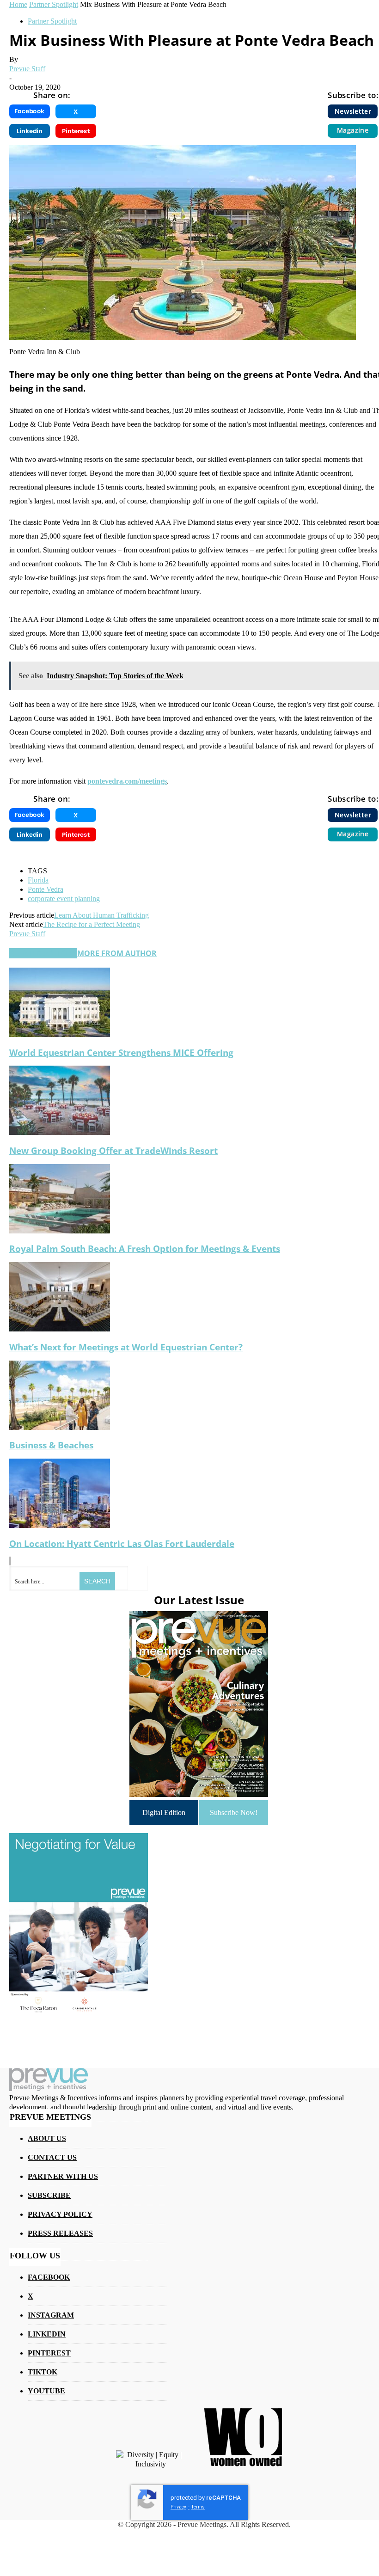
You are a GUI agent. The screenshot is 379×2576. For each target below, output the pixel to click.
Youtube (46, 2391)
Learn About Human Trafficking (101, 915)
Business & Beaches (51, 1445)
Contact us (52, 2157)
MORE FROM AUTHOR (117, 953)
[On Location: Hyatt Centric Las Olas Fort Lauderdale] (60, 1525)
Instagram (51, 2315)
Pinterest (49, 2353)
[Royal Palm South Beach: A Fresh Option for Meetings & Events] (60, 1231)
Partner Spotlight (52, 21)
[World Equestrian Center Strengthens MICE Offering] (60, 1034)
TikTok (43, 2372)
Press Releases (60, 2233)
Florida (38, 880)
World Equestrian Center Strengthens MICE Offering (121, 1052)
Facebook (49, 2277)
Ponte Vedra (46, 889)
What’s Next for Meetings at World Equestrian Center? (126, 1347)
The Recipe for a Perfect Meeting (92, 924)
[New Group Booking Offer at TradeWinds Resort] (60, 1132)
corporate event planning (64, 899)
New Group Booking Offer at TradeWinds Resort (113, 1150)
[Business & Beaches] (60, 1427)
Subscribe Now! (234, 1812)
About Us (47, 2138)
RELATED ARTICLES (43, 953)
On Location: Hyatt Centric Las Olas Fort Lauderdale (122, 1543)
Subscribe (49, 2195)
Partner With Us (63, 2176)
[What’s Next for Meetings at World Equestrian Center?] (60, 1329)
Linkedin (47, 2334)
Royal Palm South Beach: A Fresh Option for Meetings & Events (145, 1248)
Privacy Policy (60, 2214)
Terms (198, 2507)
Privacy (178, 2507)
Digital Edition (164, 1812)
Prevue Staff (27, 69)
